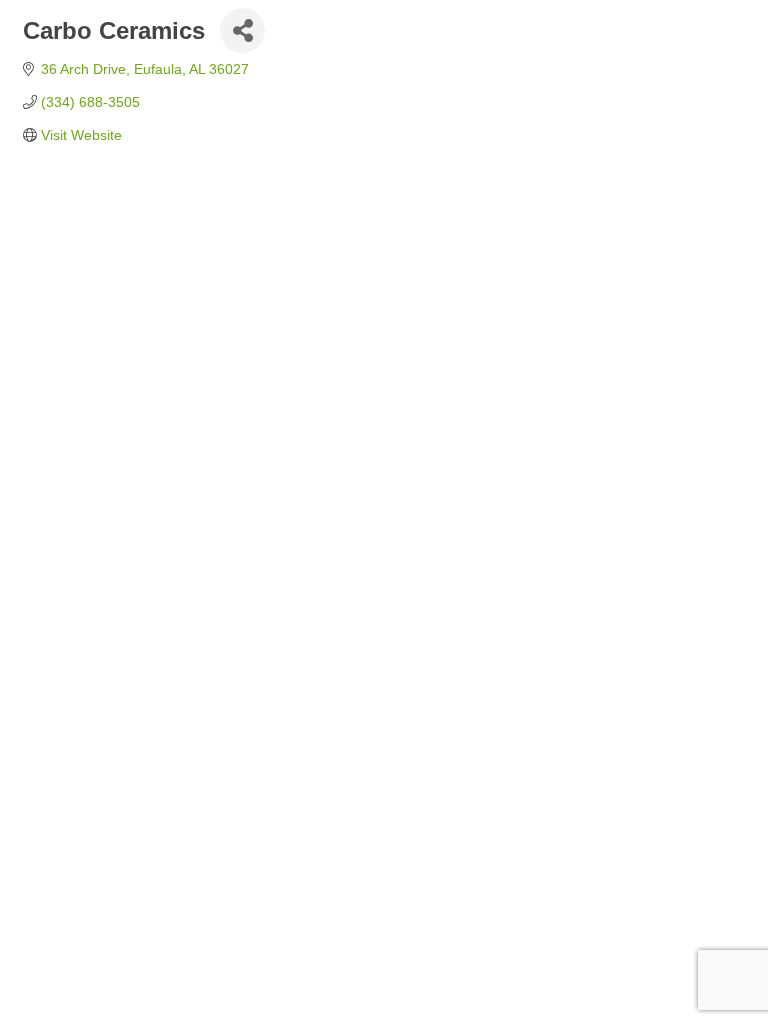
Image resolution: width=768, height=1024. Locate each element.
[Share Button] (242, 30)
